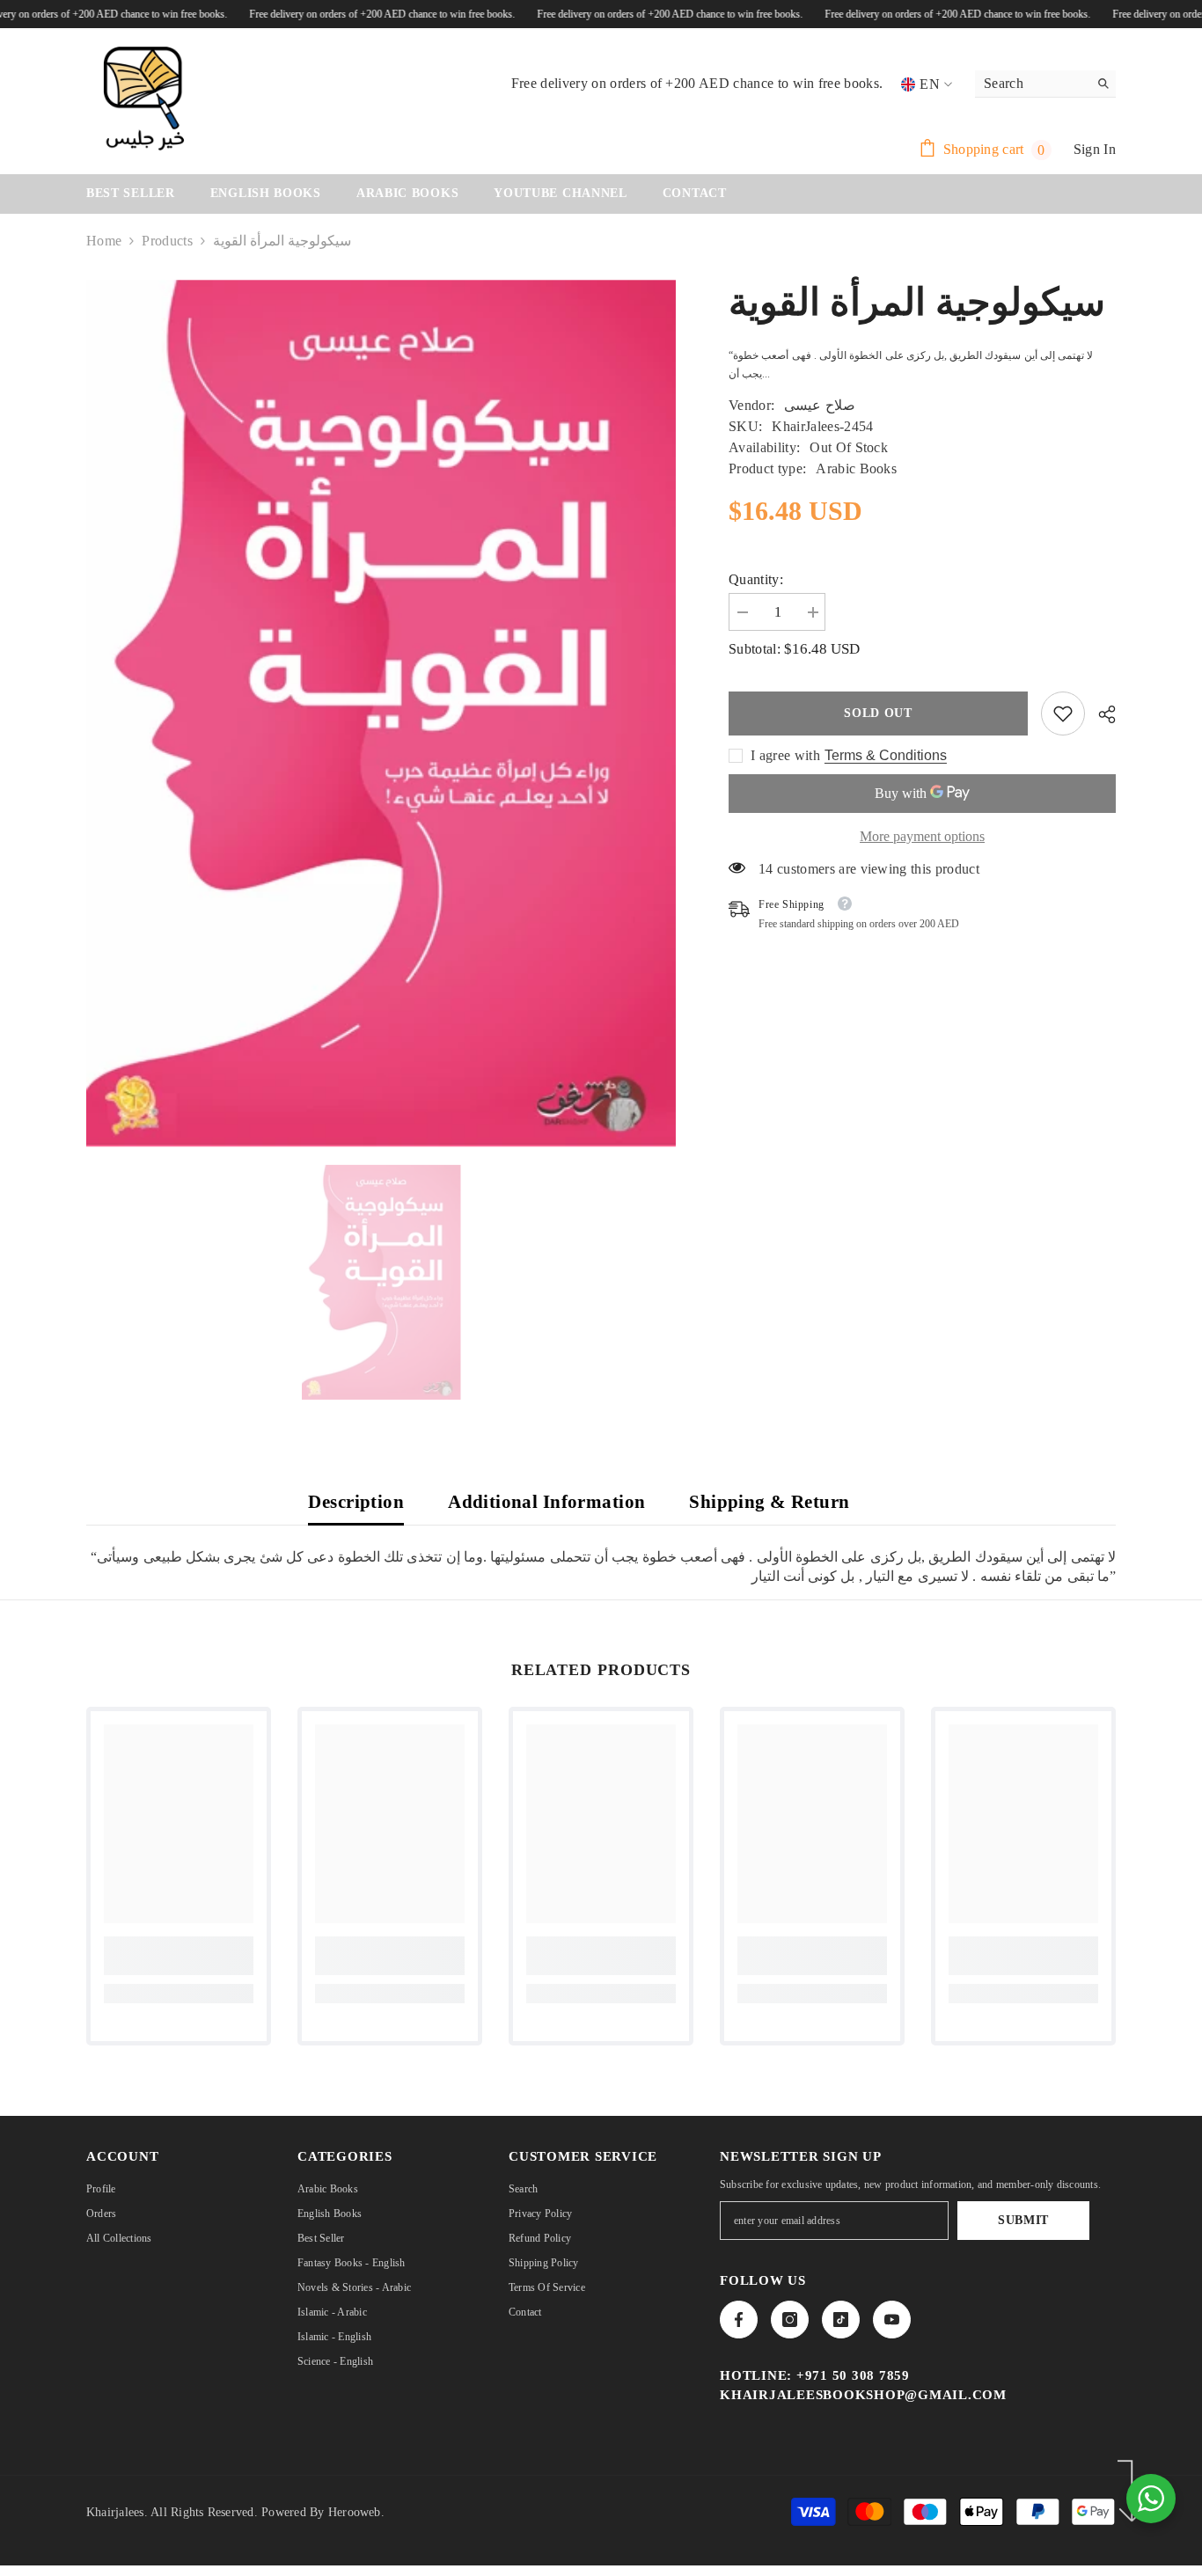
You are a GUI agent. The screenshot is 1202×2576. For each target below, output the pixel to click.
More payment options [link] (922, 836)
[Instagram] (790, 2320)
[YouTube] (892, 2320)
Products (167, 241)
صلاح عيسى (819, 405)
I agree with (785, 755)
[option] (381, 1282)
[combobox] (1032, 84)
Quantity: (756, 579)
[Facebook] (739, 2320)
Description (356, 1502)
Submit (1023, 2220)
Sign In (1095, 149)
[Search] (1045, 84)
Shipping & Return (769, 1502)
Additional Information (546, 1502)
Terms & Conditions (886, 755)
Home (104, 241)
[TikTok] (841, 2320)
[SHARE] (1100, 714)
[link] (1063, 714)
